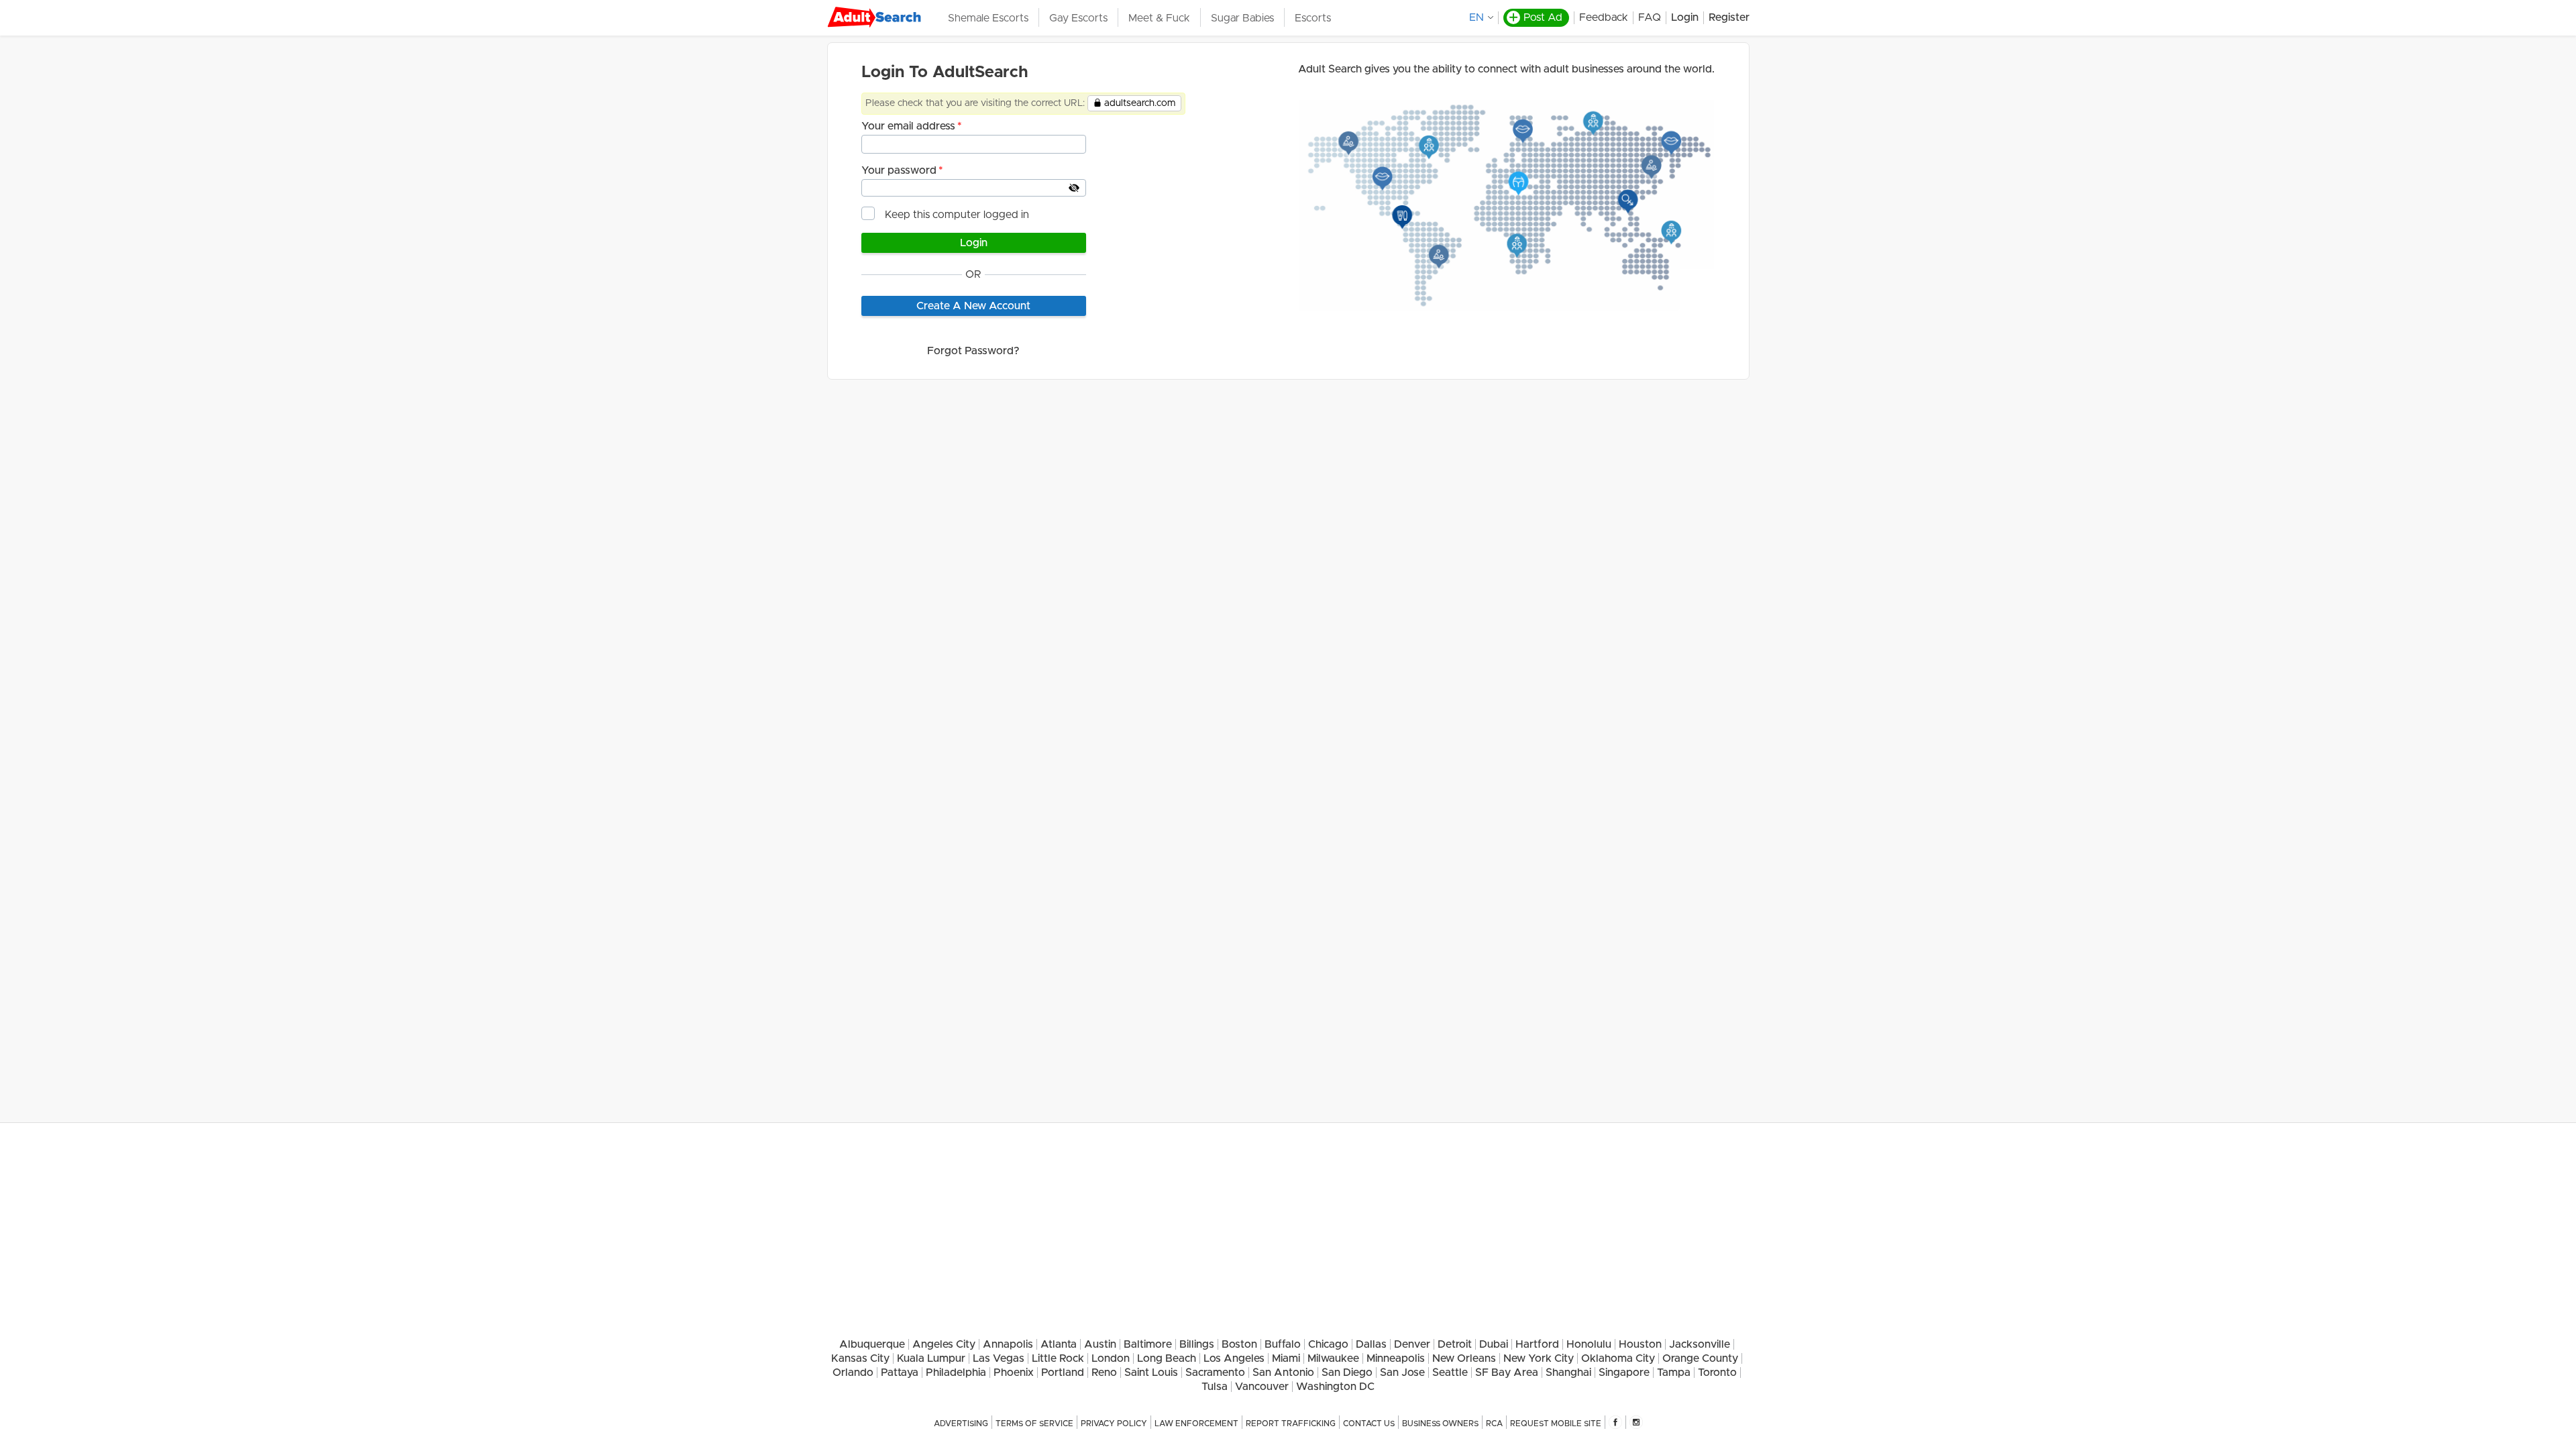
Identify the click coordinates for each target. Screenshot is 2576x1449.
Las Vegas (999, 1358)
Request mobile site (1556, 1424)
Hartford (1537, 1344)
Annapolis (1008, 1344)
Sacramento (1215, 1373)
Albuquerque (872, 1344)
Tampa (1674, 1373)
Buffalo (1283, 1344)
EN (1477, 17)
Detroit (1455, 1344)
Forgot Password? (973, 351)
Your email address (908, 126)
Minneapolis (1396, 1358)
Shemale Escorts (988, 18)
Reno (1104, 1373)
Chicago (1328, 1344)
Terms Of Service (1034, 1424)
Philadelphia (956, 1373)
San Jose (1402, 1373)
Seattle (1450, 1373)
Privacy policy (1114, 1424)
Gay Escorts (1078, 18)
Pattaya (900, 1373)
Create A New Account (973, 306)
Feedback (1604, 17)
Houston (1640, 1344)
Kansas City (860, 1358)
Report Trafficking (1291, 1424)
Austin (1100, 1344)
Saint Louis (1151, 1373)
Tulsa (1215, 1387)
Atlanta (1059, 1344)
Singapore (1624, 1373)
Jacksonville (1700, 1344)
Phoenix (1014, 1373)
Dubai (1494, 1344)
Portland (1063, 1373)
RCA (1494, 1424)
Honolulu (1589, 1344)
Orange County (1700, 1358)
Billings (1197, 1344)
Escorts (1313, 18)
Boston (1239, 1344)
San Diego (1347, 1373)
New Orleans (1464, 1358)
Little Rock (1058, 1358)
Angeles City (944, 1344)
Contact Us (1369, 1424)
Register (1729, 17)
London (1111, 1358)
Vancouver (1262, 1387)
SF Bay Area (1507, 1373)
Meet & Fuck (1159, 18)
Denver (1412, 1344)
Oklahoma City (1618, 1358)
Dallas (1371, 1344)
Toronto (1717, 1373)
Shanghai (1568, 1373)
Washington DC (1335, 1387)
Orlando (853, 1373)
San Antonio (1283, 1373)
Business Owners (1440, 1424)
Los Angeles (1234, 1358)
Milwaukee (1333, 1358)
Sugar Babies (1242, 18)
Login (1685, 17)
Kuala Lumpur (931, 1358)
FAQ (1650, 17)
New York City (1539, 1358)
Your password (899, 170)
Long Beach (1167, 1358)
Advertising (961, 1424)
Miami (1286, 1358)
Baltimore (1148, 1344)
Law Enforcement (1196, 1424)
